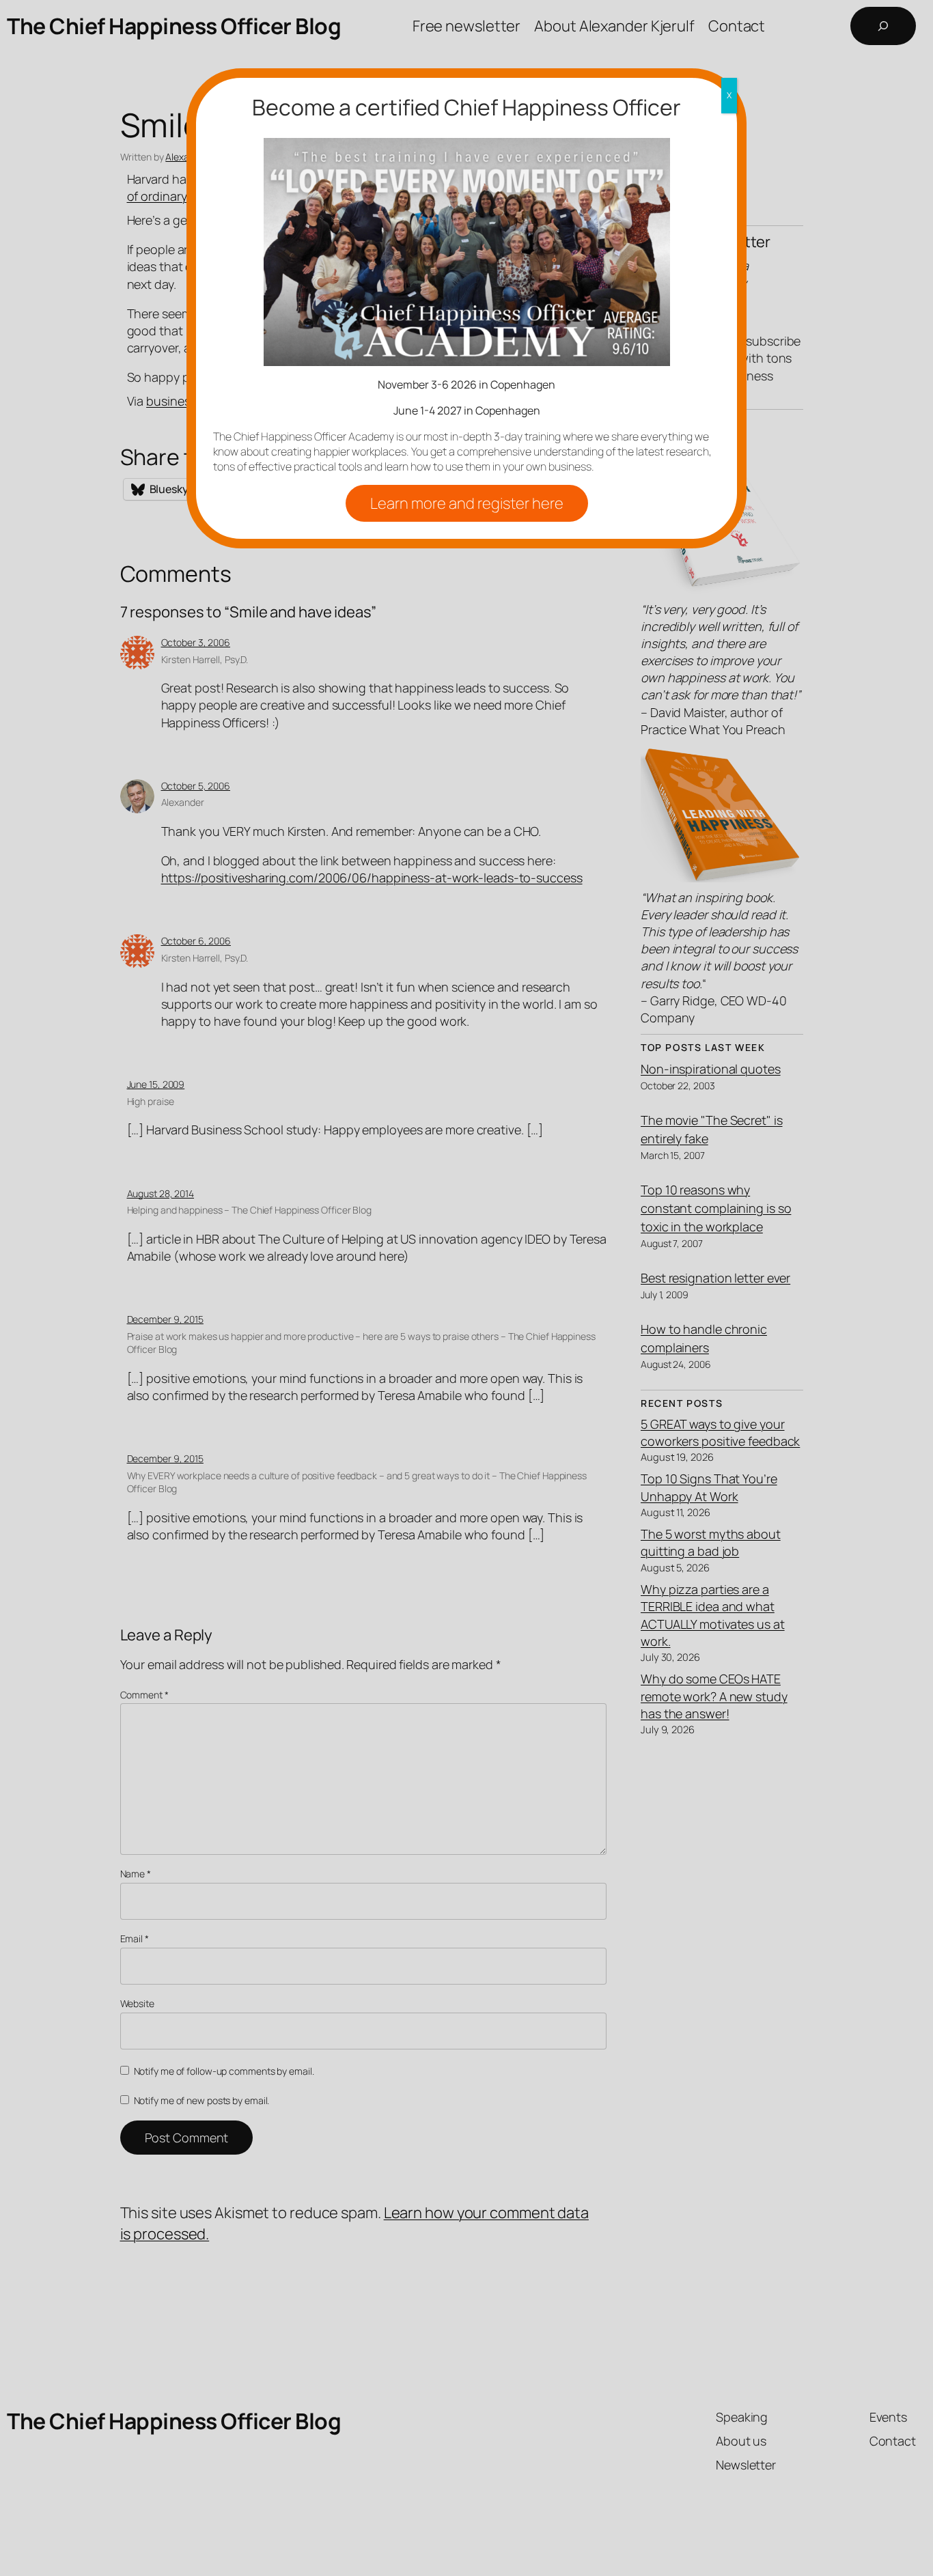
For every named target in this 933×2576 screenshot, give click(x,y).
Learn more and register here (467, 503)
